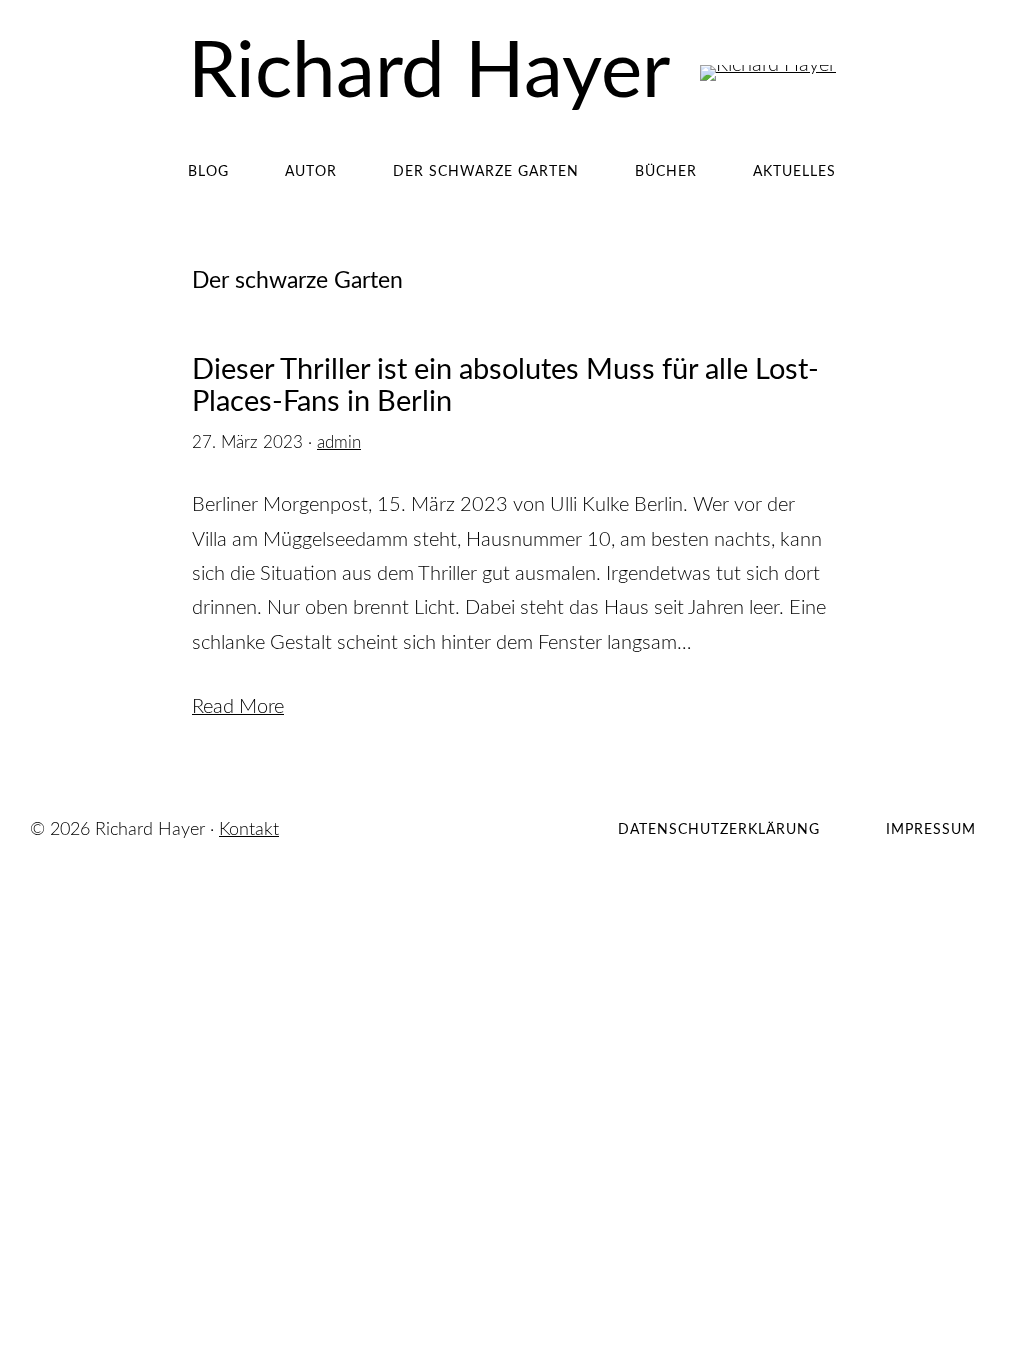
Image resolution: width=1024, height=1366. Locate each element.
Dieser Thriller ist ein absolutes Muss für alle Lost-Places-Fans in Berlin (505, 386)
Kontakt (249, 830)
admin (339, 442)
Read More (238, 707)
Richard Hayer (429, 73)
